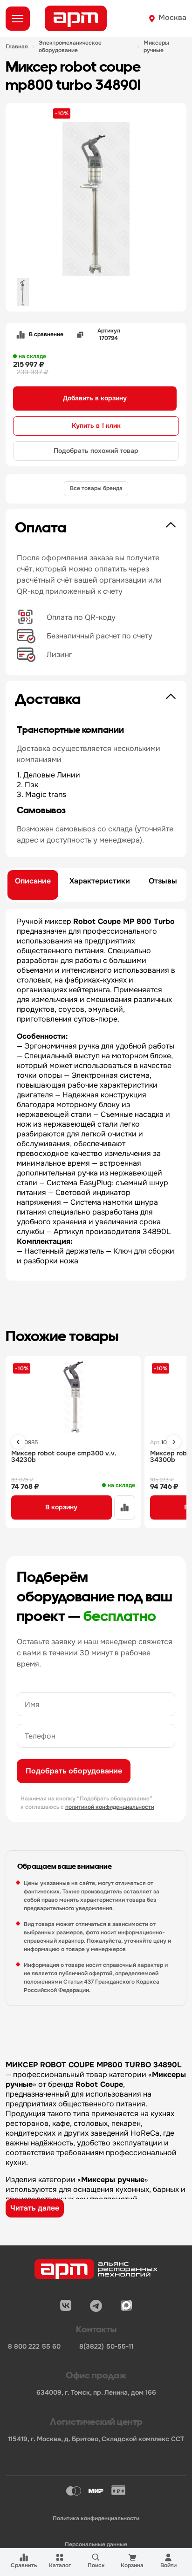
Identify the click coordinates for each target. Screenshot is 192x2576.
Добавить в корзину (95, 398)
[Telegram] (96, 2306)
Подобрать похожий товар (96, 451)
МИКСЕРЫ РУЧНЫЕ (156, 47)
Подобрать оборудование (74, 1771)
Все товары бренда (96, 488)
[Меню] (18, 19)
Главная (17, 47)
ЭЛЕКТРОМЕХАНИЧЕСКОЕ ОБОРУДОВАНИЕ (70, 47)
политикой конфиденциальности (110, 1807)
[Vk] (66, 2306)
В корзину (61, 1507)
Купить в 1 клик (96, 425)
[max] (126, 2306)
